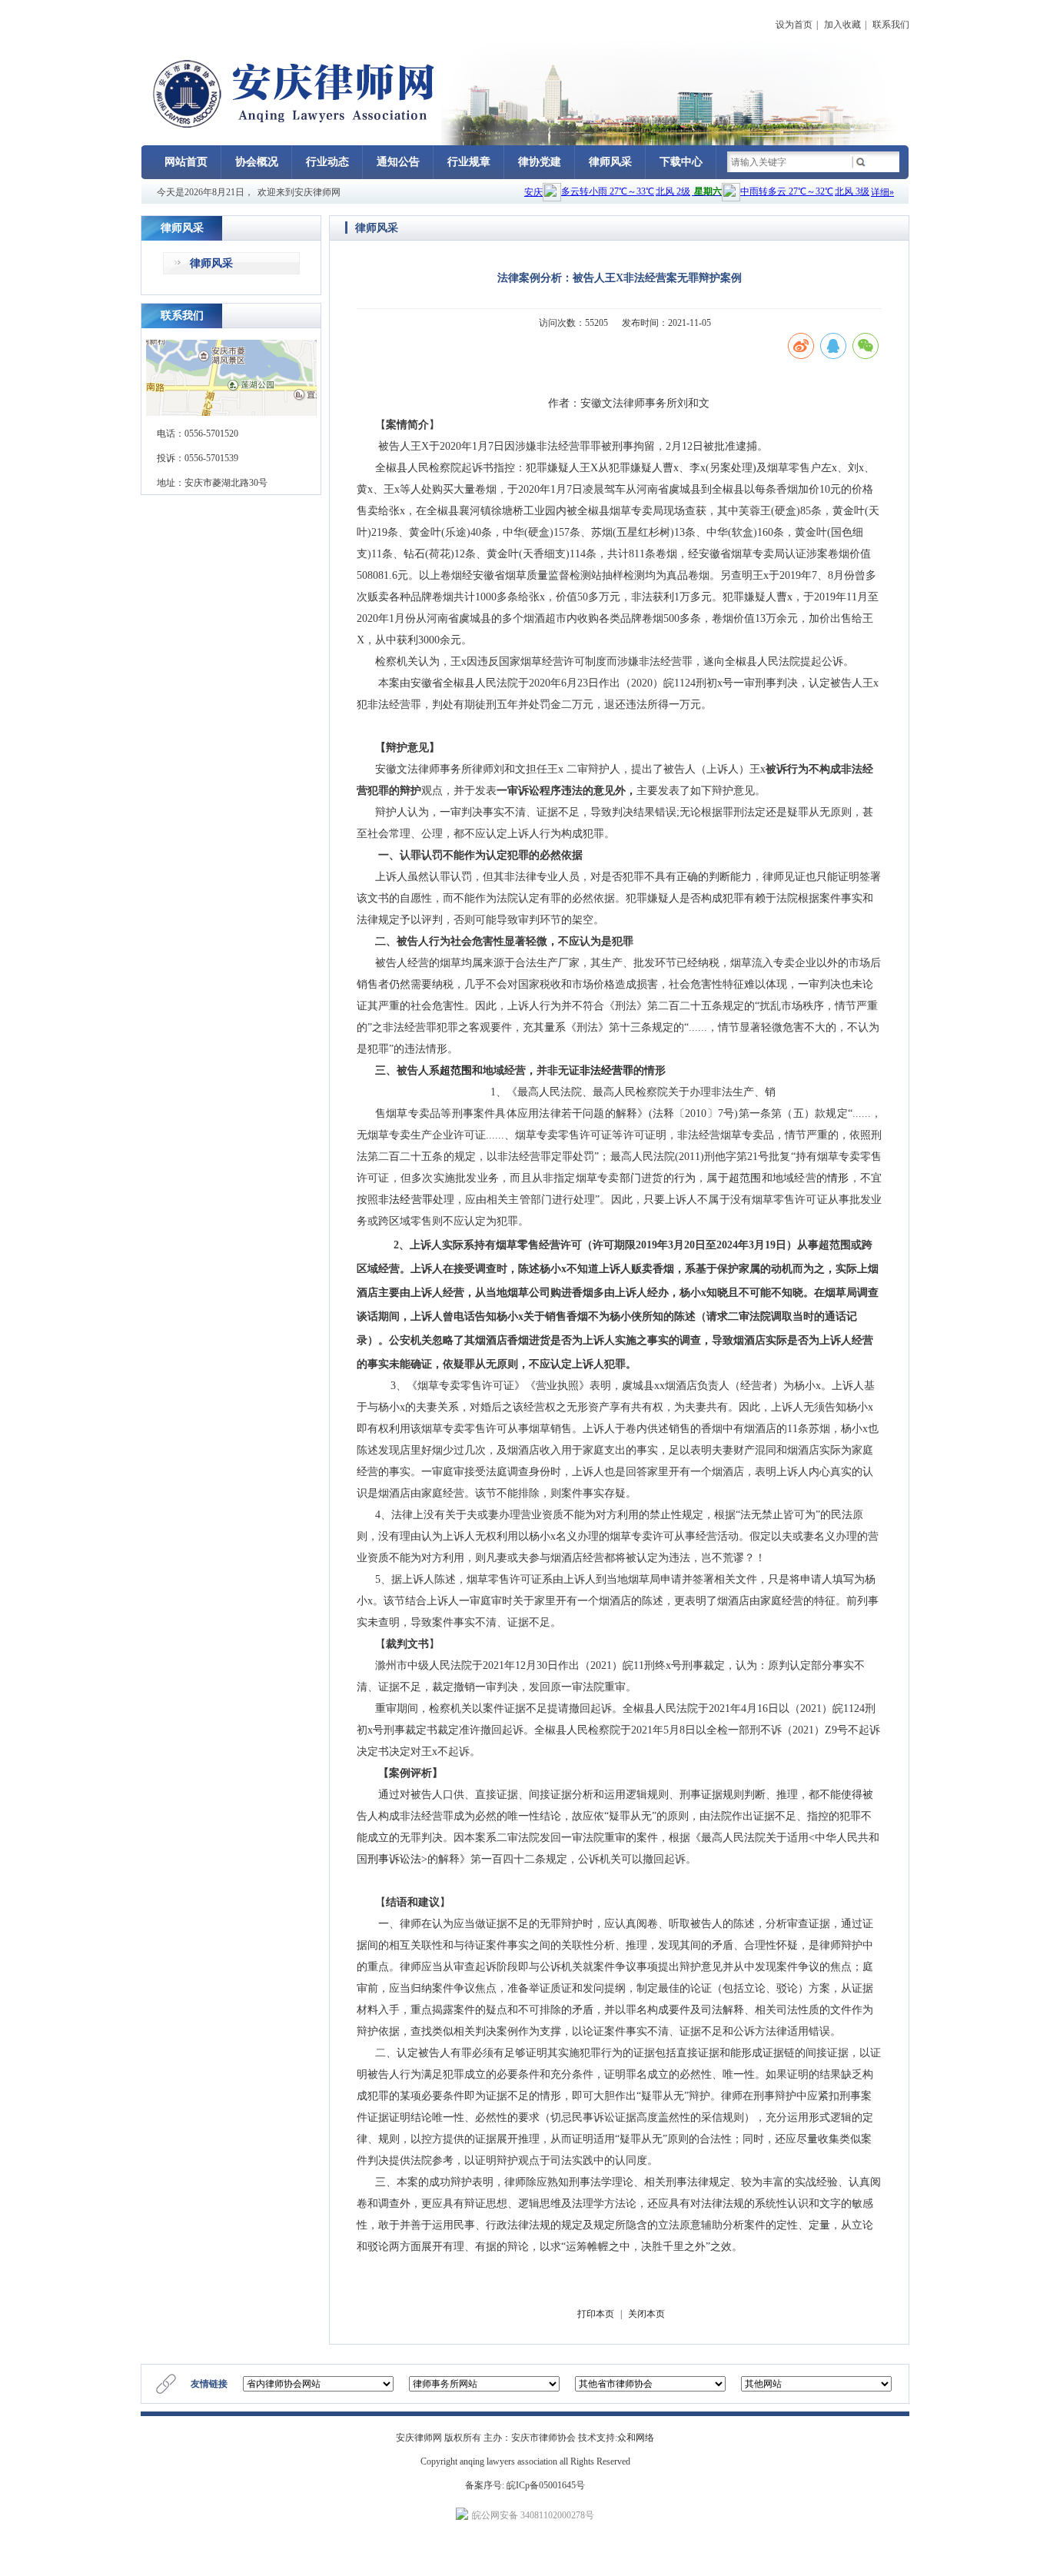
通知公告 (398, 162)
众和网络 (636, 2438)
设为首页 (794, 25)
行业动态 (327, 162)
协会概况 (257, 162)
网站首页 (186, 162)
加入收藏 (842, 25)
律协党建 (540, 162)
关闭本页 (646, 2314)
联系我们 (891, 25)
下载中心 (681, 162)
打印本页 (596, 2314)
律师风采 (610, 162)
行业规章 (469, 162)
